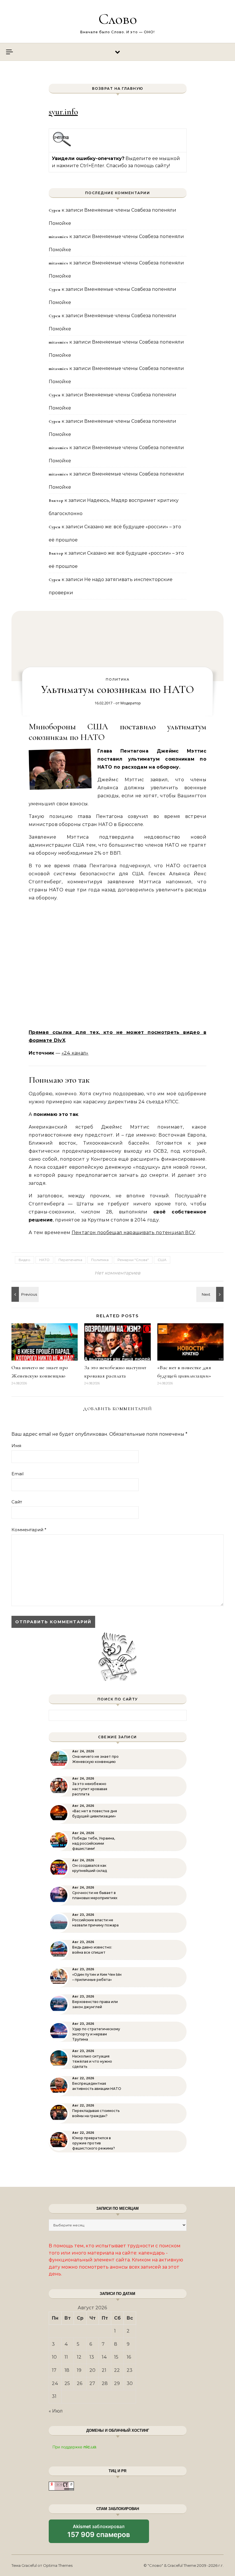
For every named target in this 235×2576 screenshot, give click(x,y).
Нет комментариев (117, 1273)
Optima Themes (58, 2565)
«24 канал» (75, 1053)
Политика (118, 679)
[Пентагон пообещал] (24, 1294)
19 (79, 2370)
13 (92, 2357)
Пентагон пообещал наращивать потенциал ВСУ (133, 1233)
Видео (25, 1260)
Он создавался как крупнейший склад (90, 1868)
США (162, 1260)
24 (55, 2383)
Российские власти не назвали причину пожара (95, 1923)
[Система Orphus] (62, 146)
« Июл (56, 2411)
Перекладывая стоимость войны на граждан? (96, 2113)
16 (129, 2357)
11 (66, 2357)
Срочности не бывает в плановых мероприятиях (95, 1895)
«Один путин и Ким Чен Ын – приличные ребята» (97, 1977)
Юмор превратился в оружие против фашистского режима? (94, 2143)
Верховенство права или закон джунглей (95, 2004)
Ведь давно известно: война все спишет (92, 1950)
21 (104, 2370)
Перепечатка (70, 1260)
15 (116, 2357)
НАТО (44, 1260)
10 (54, 2357)
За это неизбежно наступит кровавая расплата (90, 1789)
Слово (118, 19)
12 (79, 2357)
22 (117, 2370)
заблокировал (99, 2533)
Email (17, 1474)
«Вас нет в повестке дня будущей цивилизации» (95, 1814)
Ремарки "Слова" (133, 1260)
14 (104, 2357)
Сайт (17, 1502)
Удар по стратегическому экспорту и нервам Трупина (96, 2034)
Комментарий (29, 1530)
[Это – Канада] (211, 1294)
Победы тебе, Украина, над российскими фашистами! (94, 1843)
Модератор (131, 703)
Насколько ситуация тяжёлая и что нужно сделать (92, 2061)
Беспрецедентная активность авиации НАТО (97, 2086)
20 (92, 2370)
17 (54, 2370)
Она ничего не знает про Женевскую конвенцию (95, 1759)
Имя (16, 1446)
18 (67, 2370)
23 (130, 2370)
